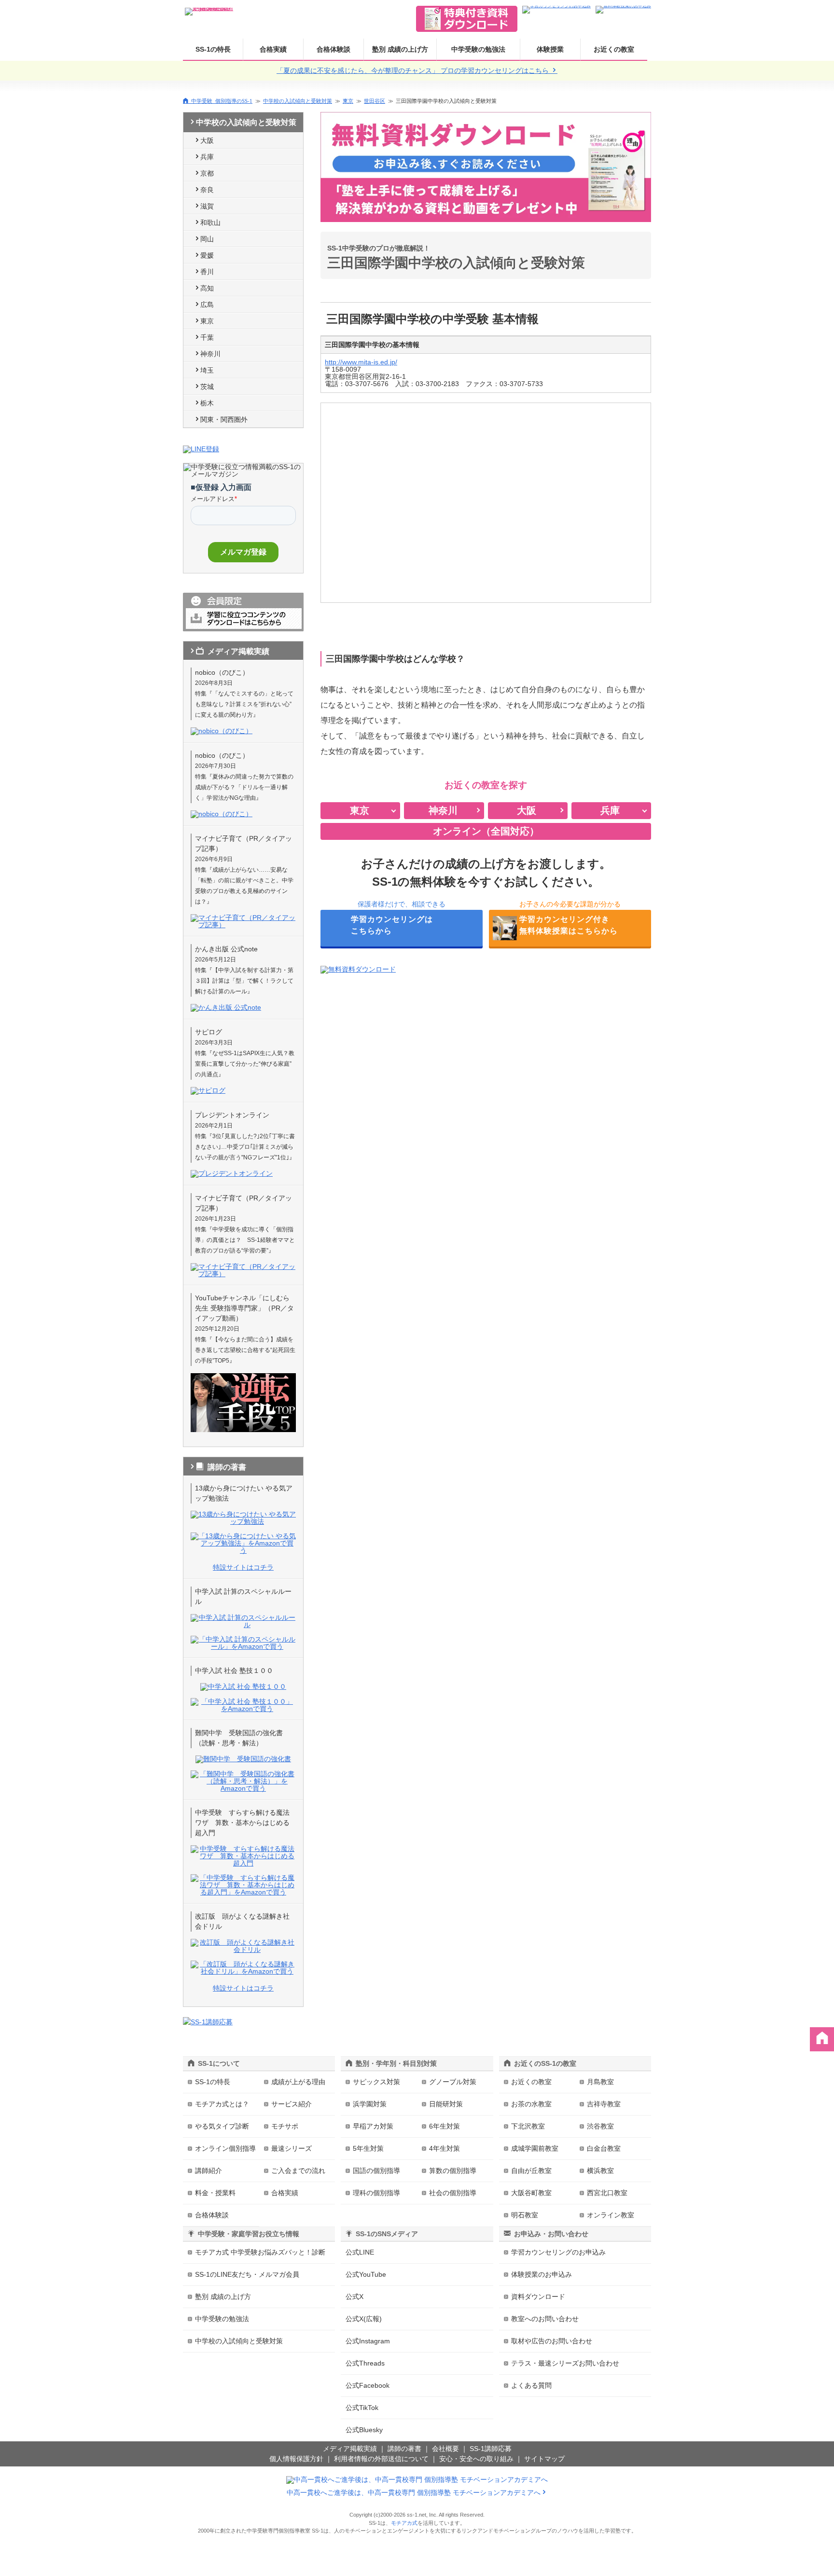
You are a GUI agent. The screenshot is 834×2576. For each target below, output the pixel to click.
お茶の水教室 (531, 2104)
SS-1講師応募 (491, 2449)
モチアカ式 (404, 2523)
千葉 (207, 337)
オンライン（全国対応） (486, 831)
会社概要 (445, 2449)
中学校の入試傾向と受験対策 (298, 101)
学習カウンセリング (558, 2252)
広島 (207, 305)
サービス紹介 (292, 2104)
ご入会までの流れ (298, 2171)
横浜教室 (600, 2171)
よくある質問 (531, 2385)
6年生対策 (445, 2126)
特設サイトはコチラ (243, 1567)
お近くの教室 (614, 49)
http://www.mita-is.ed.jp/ (361, 362)
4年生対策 (445, 2148)
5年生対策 (368, 2148)
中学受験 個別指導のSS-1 (222, 101)
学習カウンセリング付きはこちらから (569, 925)
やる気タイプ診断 (222, 2126)
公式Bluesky (364, 2430)
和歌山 (210, 223)
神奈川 (210, 354)
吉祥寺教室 (604, 2104)
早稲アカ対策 (373, 2126)
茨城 (207, 387)
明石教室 (525, 2215)
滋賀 (207, 206)
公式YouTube (366, 2274)
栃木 (207, 403)
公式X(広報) (364, 2319)
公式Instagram (368, 2341)
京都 (207, 173)
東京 (348, 101)
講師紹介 (208, 2171)
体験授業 (550, 49)
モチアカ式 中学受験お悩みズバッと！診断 (260, 2252)
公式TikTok (362, 2408)
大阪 (207, 140)
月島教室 (600, 2082)
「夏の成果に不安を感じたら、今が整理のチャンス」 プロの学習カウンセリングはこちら (414, 70)
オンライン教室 (611, 2215)
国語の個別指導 (376, 2171)
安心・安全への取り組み (476, 2459)
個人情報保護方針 (296, 2459)
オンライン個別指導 (225, 2148)
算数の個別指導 (453, 2171)
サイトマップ (544, 2459)
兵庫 (207, 157)
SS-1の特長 (213, 49)
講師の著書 (404, 2449)
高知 (207, 288)
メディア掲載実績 (350, 2449)
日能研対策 (446, 2104)
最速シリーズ (292, 2148)
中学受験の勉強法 (478, 49)
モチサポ (285, 2126)
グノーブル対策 (453, 2082)
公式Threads (365, 2363)
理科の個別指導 (376, 2193)
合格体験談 (334, 49)
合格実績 (273, 49)
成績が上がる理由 (298, 2082)
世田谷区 (375, 101)
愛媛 (207, 255)
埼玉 (207, 370)
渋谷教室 (600, 2126)
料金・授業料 (215, 2193)
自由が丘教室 (531, 2171)
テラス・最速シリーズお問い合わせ (565, 2363)
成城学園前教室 (535, 2148)
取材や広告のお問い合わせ (552, 2341)
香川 (207, 272)
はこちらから (392, 925)
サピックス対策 (376, 2082)
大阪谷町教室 (531, 2193)
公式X (354, 2297)
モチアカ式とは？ (222, 2104)
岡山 (207, 239)
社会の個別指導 (453, 2193)
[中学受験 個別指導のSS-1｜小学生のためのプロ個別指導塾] (209, 9)
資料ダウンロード (538, 2297)
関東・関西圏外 (224, 419)
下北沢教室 (528, 2126)
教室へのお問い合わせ (545, 2319)
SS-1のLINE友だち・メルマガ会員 (247, 2274)
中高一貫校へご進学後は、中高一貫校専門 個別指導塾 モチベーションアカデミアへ (414, 2492)
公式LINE (360, 2252)
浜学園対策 (370, 2104)
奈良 (207, 190)
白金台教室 (604, 2148)
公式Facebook (368, 2385)
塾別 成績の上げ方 (400, 49)
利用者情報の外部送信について (381, 2459)
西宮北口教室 (607, 2193)
